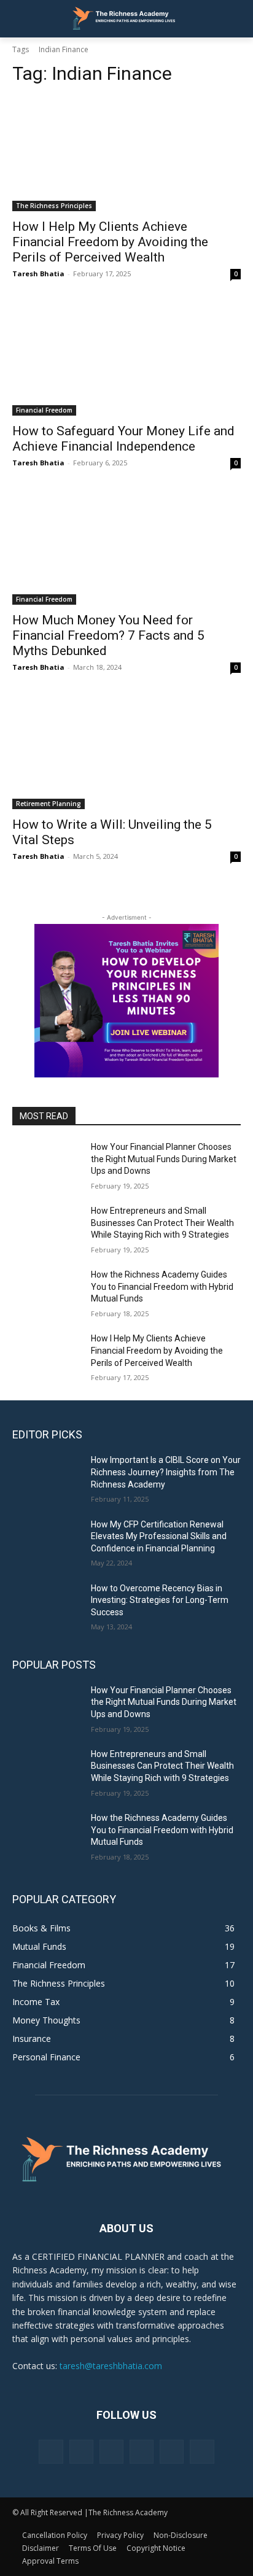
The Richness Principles (54, 206)
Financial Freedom (44, 410)
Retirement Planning (49, 804)
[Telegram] (142, 2452)
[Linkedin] (111, 2452)
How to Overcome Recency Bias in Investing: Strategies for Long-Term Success (160, 1600)
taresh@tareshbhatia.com (111, 2366)
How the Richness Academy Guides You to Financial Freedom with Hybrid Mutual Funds (162, 1286)
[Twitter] (172, 2452)
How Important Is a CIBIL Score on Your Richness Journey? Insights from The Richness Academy (166, 1472)
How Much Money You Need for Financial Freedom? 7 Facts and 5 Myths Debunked (108, 635)
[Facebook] (51, 2452)
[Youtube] (202, 2452)
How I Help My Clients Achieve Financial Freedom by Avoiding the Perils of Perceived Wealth (110, 242)
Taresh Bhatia (38, 274)
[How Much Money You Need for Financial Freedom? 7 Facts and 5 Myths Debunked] (126, 548)
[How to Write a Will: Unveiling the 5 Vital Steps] (126, 752)
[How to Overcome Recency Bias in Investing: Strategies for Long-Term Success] (47, 1607)
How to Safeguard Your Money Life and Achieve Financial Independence (123, 439)
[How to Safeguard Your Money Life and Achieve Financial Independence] (126, 359)
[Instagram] (81, 2452)
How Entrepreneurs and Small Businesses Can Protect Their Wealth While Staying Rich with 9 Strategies (162, 1223)
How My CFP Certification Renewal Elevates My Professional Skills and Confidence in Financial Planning (159, 1536)
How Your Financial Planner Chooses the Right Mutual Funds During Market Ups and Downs (164, 1159)
